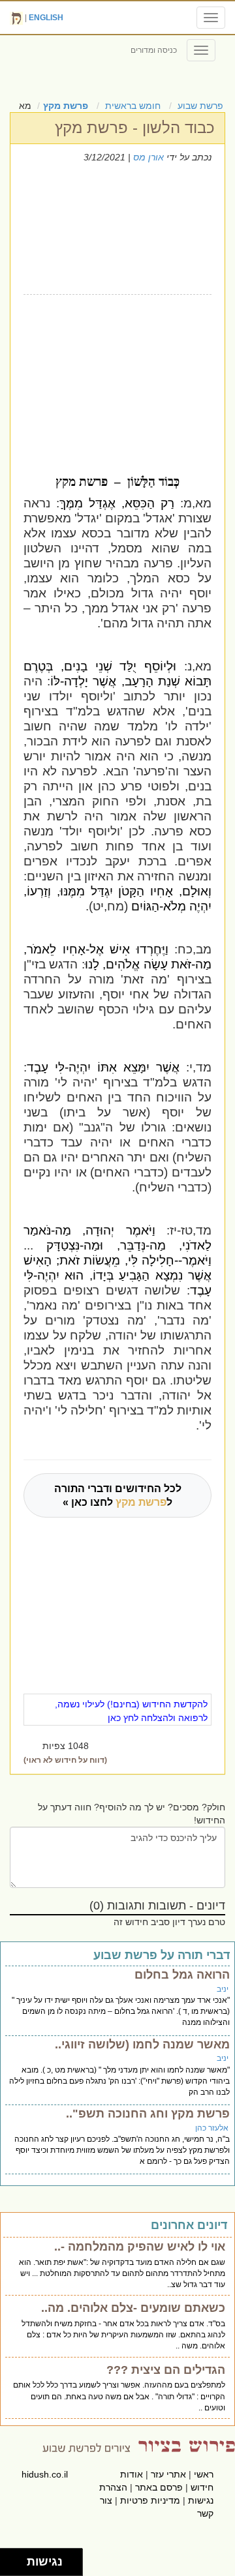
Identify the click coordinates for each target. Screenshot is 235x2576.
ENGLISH (46, 18)
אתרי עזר (168, 2474)
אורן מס (149, 157)
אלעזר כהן (212, 2128)
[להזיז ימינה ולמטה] (17, 2566)
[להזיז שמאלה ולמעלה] (10, 2559)
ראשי (204, 2474)
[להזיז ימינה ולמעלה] (17, 2559)
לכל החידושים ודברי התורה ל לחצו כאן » (118, 1495)
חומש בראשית (133, 106)
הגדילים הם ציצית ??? (166, 2370)
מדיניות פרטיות (150, 2500)
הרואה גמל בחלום (182, 1975)
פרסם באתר (159, 2487)
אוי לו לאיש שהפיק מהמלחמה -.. (140, 2247)
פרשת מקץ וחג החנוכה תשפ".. (148, 2114)
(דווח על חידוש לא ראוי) (65, 1760)
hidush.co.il (45, 2474)
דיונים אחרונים (189, 2225)
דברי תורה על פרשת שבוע (162, 1955)
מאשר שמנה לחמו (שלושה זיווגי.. (142, 2044)
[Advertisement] (114, 372)
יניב (223, 1989)
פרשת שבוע (200, 106)
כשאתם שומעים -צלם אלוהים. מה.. (133, 2308)
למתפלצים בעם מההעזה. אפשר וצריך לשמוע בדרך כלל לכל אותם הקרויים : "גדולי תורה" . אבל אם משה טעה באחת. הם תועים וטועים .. (119, 2396)
